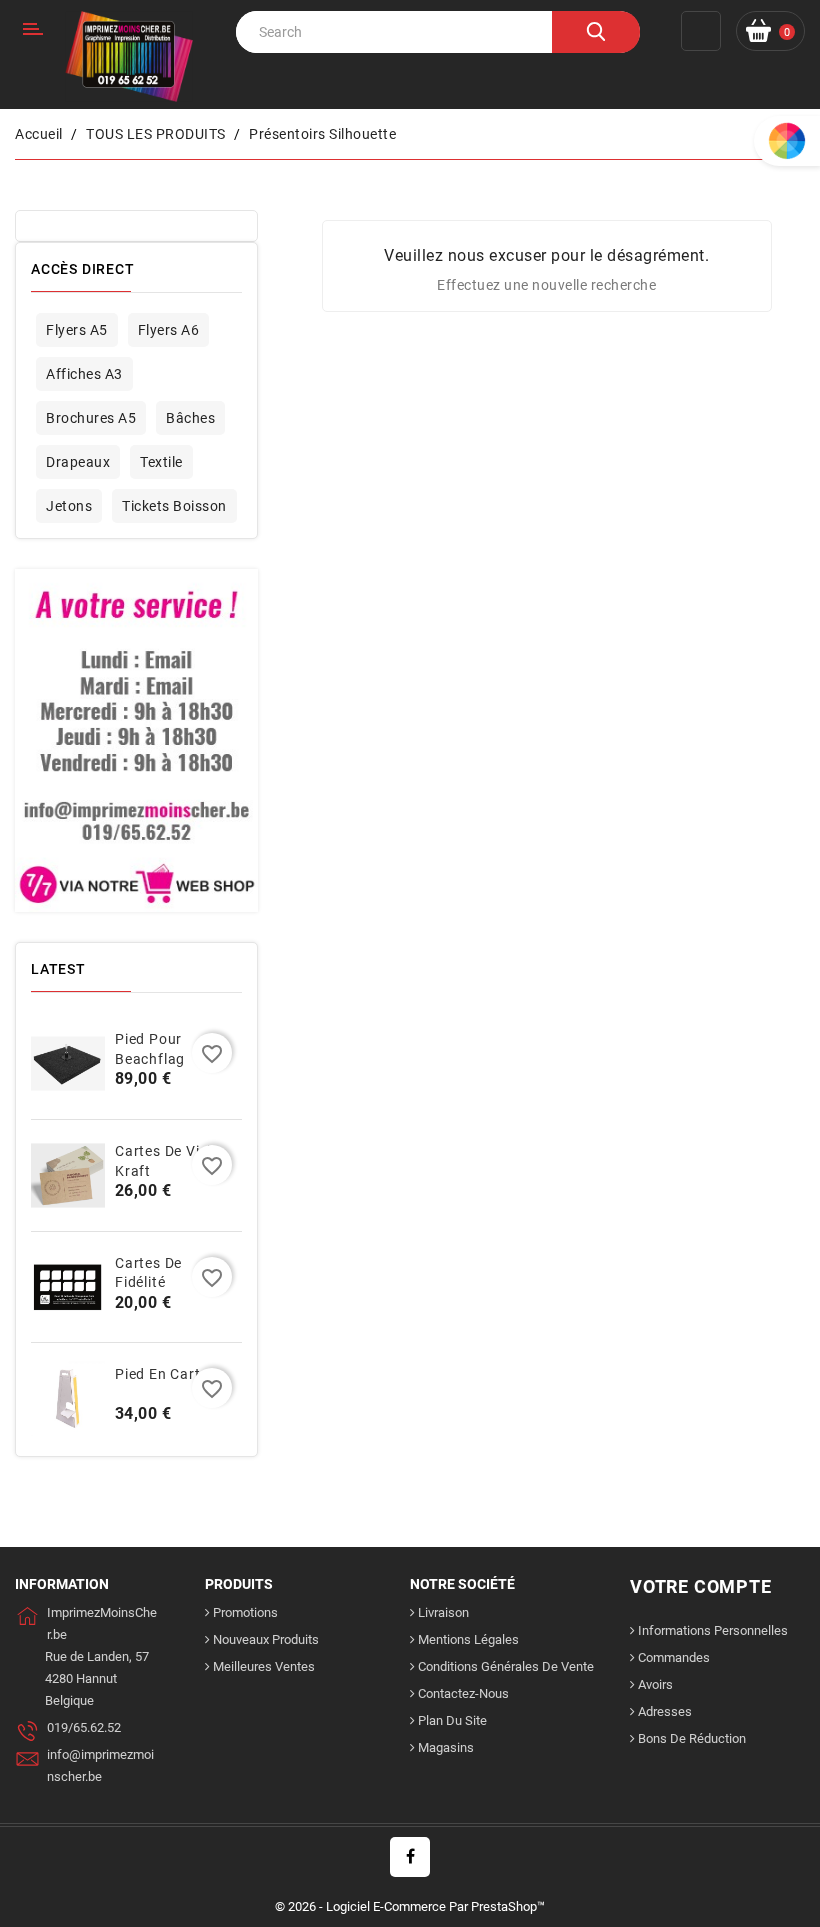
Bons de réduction (692, 1738)
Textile (161, 462)
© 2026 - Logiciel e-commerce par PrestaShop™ (410, 1906)
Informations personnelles (713, 1630)
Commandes (674, 1657)
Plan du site (452, 1720)
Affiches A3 (84, 374)
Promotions (245, 1612)
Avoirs (655, 1684)
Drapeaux (78, 462)
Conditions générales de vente (506, 1666)
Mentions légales (468, 1639)
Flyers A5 (77, 330)
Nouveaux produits (266, 1639)
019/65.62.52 (84, 1727)
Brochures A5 (91, 418)
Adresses (665, 1711)
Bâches (190, 418)
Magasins (446, 1747)
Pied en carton (166, 1374)
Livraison (443, 1612)
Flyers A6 (169, 330)
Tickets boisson (174, 506)
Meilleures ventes (264, 1666)
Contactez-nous (463, 1693)
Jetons (69, 506)
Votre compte (701, 1586)
